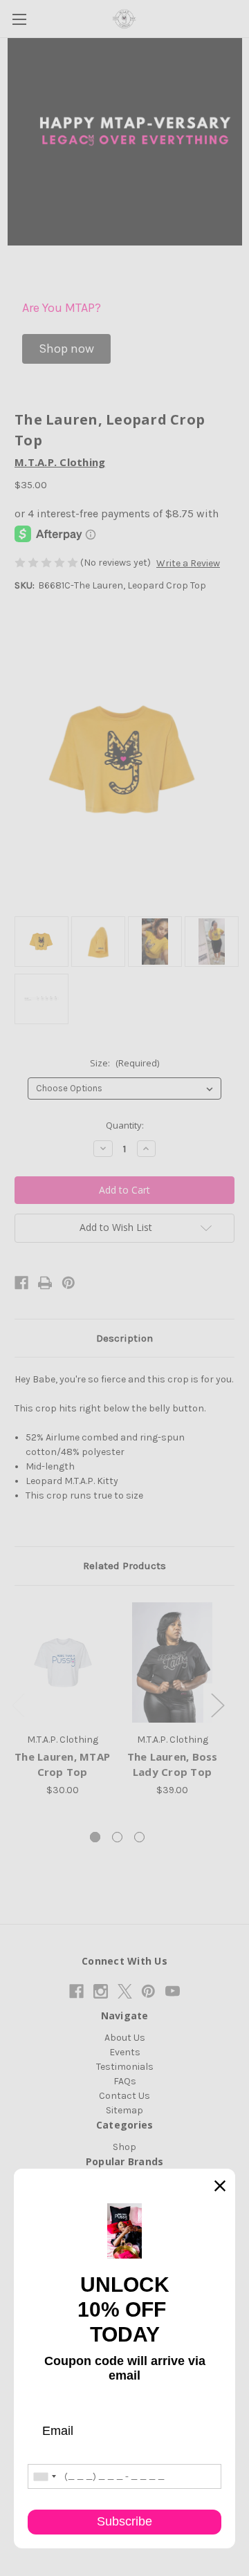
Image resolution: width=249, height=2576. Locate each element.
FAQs (125, 2081)
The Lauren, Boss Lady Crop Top (173, 1764)
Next (217, 1705)
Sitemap (124, 2110)
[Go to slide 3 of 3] (139, 1837)
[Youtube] (173, 1991)
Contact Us (124, 2096)
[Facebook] (21, 1283)
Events (125, 2052)
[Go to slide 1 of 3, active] (95, 1837)
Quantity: (125, 1125)
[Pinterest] (68, 1283)
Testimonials (125, 2067)
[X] (125, 1991)
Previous (18, 1705)
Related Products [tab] (124, 1566)
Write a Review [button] (188, 563)
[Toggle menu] (19, 19)
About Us (125, 2038)
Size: (124, 1063)
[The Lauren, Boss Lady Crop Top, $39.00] (172, 1662)
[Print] (45, 1283)
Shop (124, 2147)
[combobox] (44, 2476)
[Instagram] (101, 1991)
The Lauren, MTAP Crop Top (62, 1764)
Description (124, 1338)
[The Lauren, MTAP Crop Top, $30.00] (62, 1662)
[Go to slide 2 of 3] (117, 1837)
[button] (66, 349)
